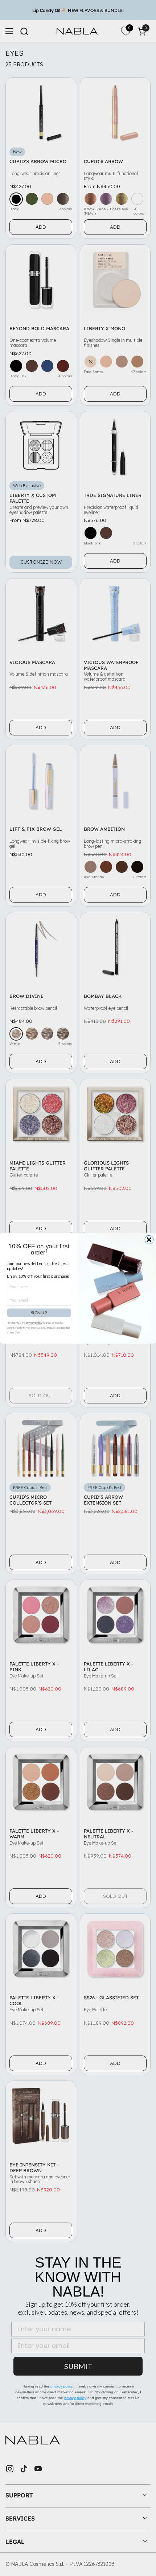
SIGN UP (39, 1312)
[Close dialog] (149, 1240)
